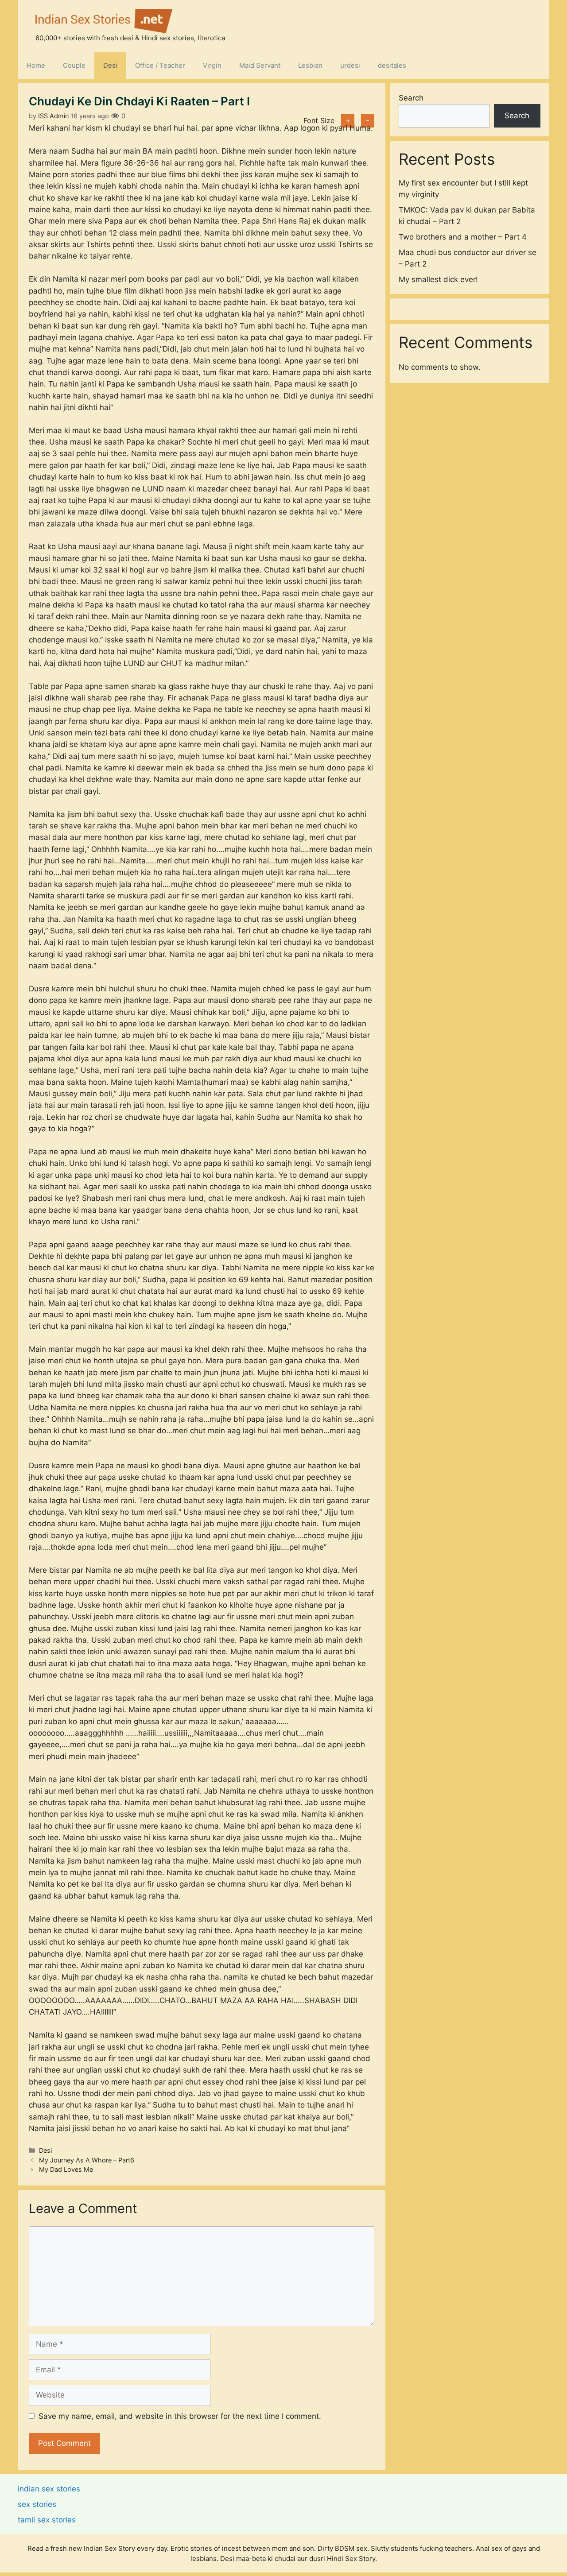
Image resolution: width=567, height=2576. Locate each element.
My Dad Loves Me (66, 2169)
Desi (110, 65)
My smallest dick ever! (438, 279)
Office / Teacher (160, 65)
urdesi (350, 65)
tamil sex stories (47, 2520)
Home (36, 65)
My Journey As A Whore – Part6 (87, 2160)
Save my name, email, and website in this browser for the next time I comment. (180, 2416)
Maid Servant (260, 65)
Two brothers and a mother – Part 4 (463, 236)
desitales (392, 65)
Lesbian (310, 65)
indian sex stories (49, 2489)
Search (411, 98)
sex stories (37, 2504)
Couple (74, 65)
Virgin (212, 65)
